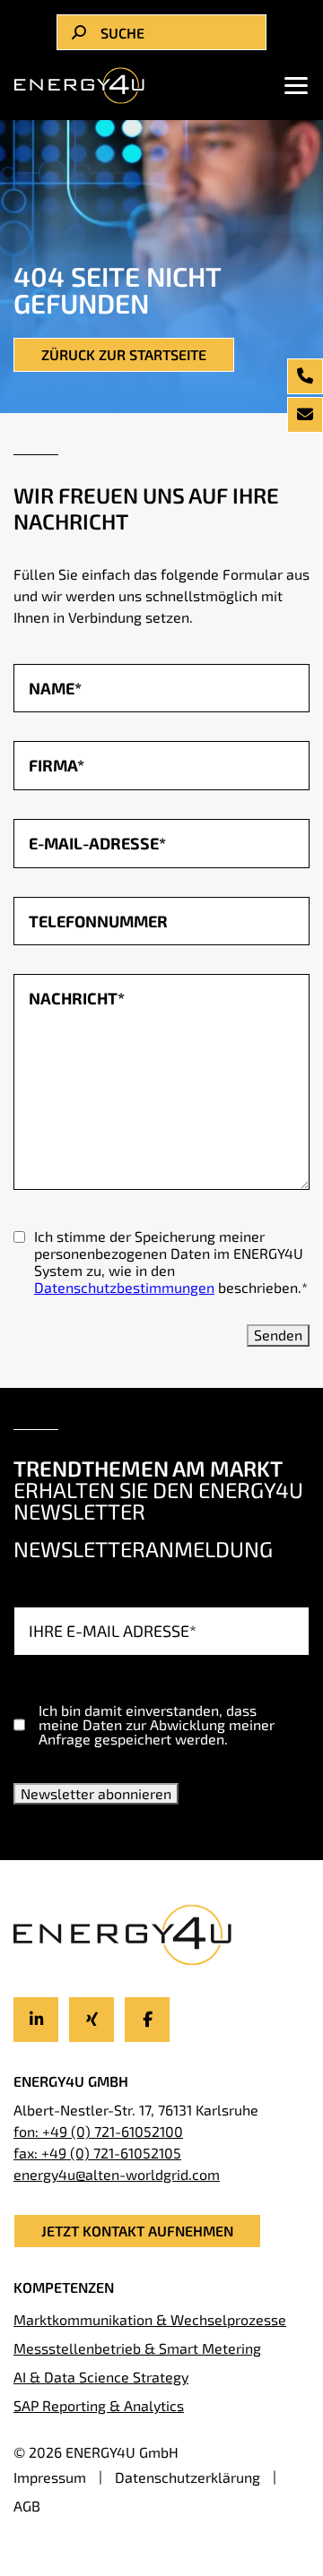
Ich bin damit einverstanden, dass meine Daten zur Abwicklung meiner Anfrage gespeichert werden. (157, 1725)
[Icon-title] (36, 2020)
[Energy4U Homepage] (80, 85)
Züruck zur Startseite (124, 354)
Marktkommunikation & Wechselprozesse (150, 2319)
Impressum (50, 2477)
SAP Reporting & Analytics (99, 2405)
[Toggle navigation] (291, 85)
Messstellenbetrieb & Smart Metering (137, 2348)
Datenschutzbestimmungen (124, 1287)
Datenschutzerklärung (188, 2477)
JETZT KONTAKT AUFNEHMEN (137, 2231)
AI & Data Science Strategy (101, 2377)
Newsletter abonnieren (96, 1793)
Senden (278, 1335)
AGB (27, 2506)
